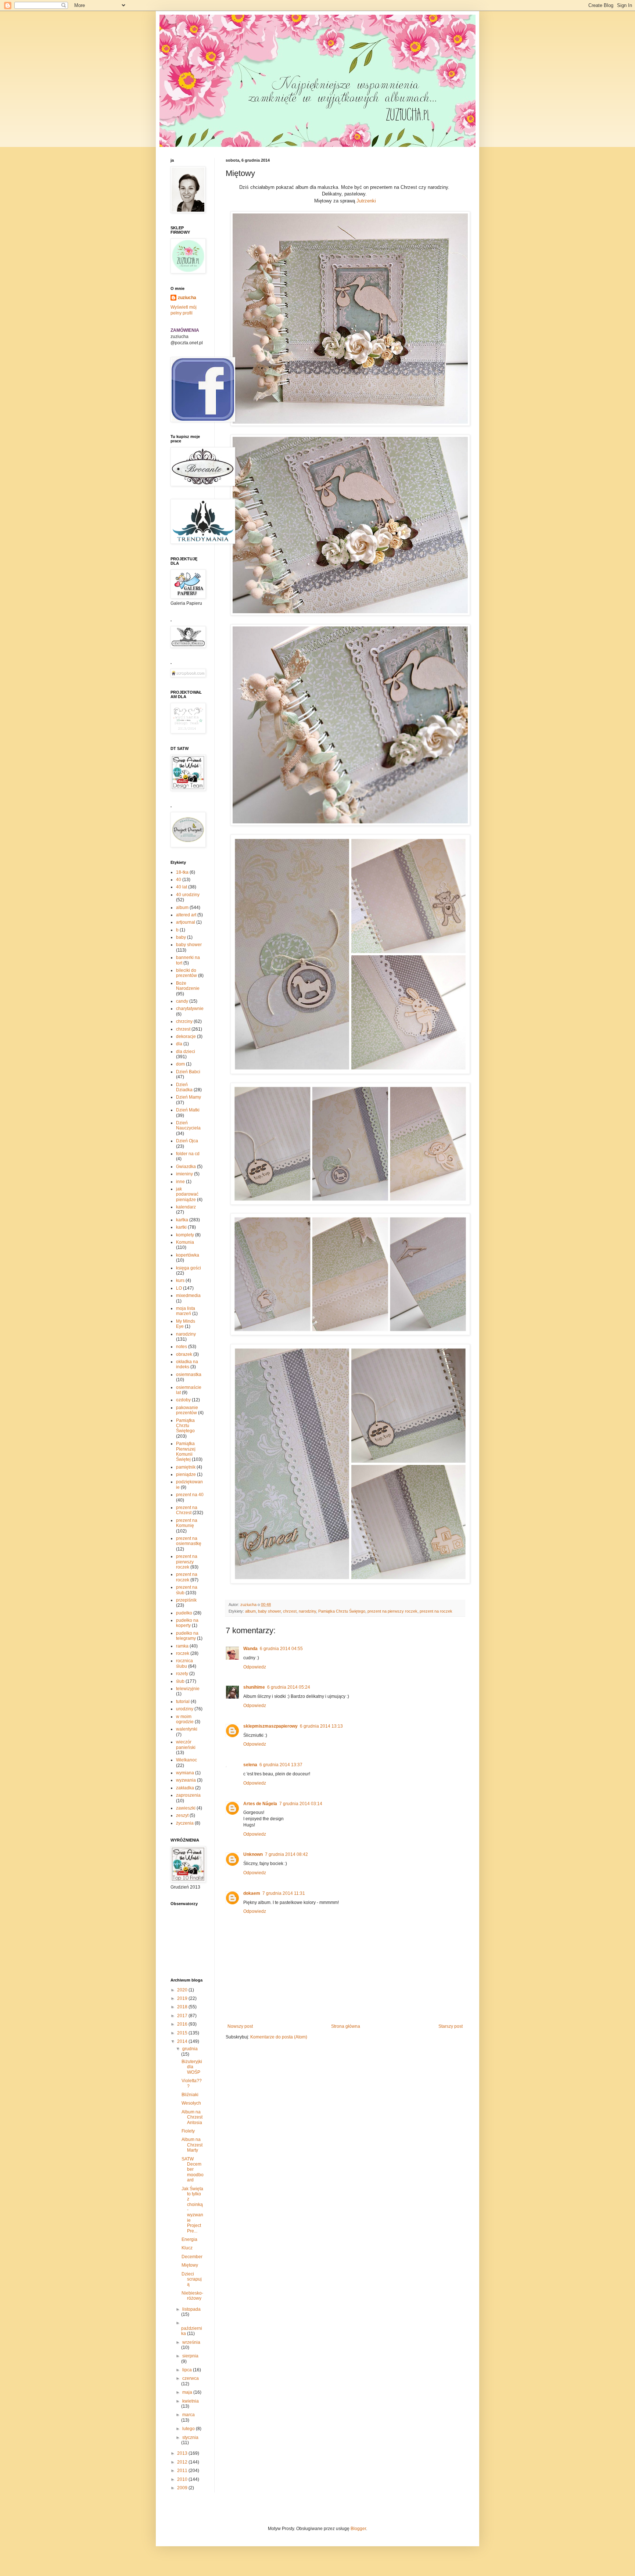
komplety (185, 1235)
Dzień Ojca (187, 1141)
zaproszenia (188, 1795)
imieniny (184, 1174)
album (250, 1611)
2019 (183, 1998)
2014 (183, 2041)
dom (180, 1064)
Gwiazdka (186, 1167)
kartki (181, 1227)
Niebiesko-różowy (192, 2296)
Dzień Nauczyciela (188, 1125)
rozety (182, 1674)
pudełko (184, 1613)
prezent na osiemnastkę (189, 1541)
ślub (180, 1681)
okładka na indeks (187, 1364)
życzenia (185, 1823)
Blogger (358, 2529)
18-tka (182, 872)
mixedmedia (188, 1296)
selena (250, 1765)
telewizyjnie (188, 1689)
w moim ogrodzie (185, 1719)
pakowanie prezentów (187, 1410)
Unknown (253, 1854)
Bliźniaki (190, 2095)
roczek (183, 1653)
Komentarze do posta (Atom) (279, 2037)
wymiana (185, 1773)
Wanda (250, 1649)
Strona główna (346, 2026)
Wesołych (191, 2103)
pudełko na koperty (187, 1623)
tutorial (183, 1702)
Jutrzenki (366, 201)
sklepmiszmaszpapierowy (270, 1726)
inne (180, 1182)
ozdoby (183, 1400)
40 (179, 880)
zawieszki (186, 1808)
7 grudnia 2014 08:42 (286, 1854)
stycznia (190, 2437)
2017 (183, 2016)
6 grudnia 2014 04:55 (281, 1649)
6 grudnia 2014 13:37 (281, 1765)
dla (179, 1044)
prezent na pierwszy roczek (392, 1611)
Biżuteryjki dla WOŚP (192, 2067)
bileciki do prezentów (186, 973)
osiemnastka (189, 1375)
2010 (183, 2479)
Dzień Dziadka (184, 1087)
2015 (183, 2033)
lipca (188, 2370)
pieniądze (186, 1474)
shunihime (254, 1687)
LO (179, 1288)
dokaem (252, 1893)
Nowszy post (240, 2026)
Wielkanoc (186, 1760)
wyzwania (186, 1780)
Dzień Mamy (189, 1097)
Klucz (187, 2248)
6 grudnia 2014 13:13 (321, 1726)
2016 (183, 2024)
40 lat (182, 887)
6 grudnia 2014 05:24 (289, 1687)
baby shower (269, 1611)
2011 (183, 2471)
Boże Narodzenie (188, 986)
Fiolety (188, 2131)
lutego (189, 2429)
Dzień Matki (188, 1110)
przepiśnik (186, 1600)
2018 (183, 2007)
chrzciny (184, 1021)
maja (188, 2392)
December (192, 2257)
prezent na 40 (190, 1495)
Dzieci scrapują (192, 2279)
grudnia (190, 2049)
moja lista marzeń (186, 1311)
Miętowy (190, 2265)
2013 (183, 2453)
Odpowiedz (255, 1667)
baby (181, 937)
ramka (182, 1646)
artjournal (186, 922)
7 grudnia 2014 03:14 (301, 1804)
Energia (189, 2239)
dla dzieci (186, 1052)
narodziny (307, 1611)
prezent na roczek (436, 1611)
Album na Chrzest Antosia (192, 2117)
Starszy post (451, 2026)
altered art (186, 915)
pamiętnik (186, 1467)
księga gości (189, 1268)
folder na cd (188, 1154)
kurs (180, 1280)
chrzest (290, 1611)
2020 (183, 1990)
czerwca (191, 2378)
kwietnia (191, 2401)
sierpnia (190, 2356)
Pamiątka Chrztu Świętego (342, 1611)
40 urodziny (188, 895)
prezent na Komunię (187, 1523)
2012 (183, 2462)
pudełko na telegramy (187, 1636)
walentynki (187, 1729)
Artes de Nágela (260, 1804)
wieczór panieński (186, 1745)
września (191, 2342)
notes (182, 1347)
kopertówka (188, 1255)
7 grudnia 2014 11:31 (284, 1893)
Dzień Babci (188, 1072)
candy (182, 1001)
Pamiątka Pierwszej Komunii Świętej (186, 1452)
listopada (191, 2309)
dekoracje (186, 1036)
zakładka (185, 1788)
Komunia (185, 1242)
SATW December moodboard (193, 2170)
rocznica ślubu (184, 1663)
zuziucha (187, 298)
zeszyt (182, 1815)
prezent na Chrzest (187, 1510)
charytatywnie (190, 1009)
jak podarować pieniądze (187, 1194)
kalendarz (186, 1207)
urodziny (185, 1709)
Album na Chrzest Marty (192, 2145)
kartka (182, 1220)
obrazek (184, 1354)
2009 (183, 2488)
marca (189, 2415)
